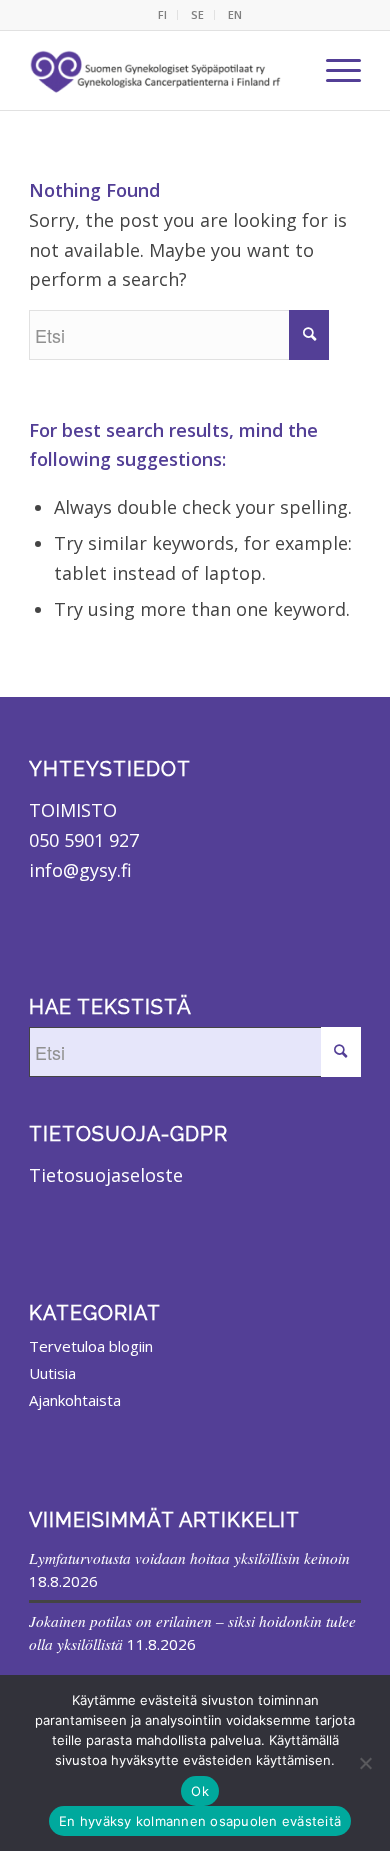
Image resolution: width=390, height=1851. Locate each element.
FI (162, 14)
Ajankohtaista (75, 1400)
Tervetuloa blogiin (91, 1346)
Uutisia (52, 1373)
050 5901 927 (84, 840)
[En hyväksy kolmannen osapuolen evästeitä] (365, 1763)
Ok (200, 1791)
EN (235, 14)
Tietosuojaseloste (106, 1175)
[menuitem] (163, 15)
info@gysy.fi (80, 870)
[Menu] (333, 70)
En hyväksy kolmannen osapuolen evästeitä (200, 1821)
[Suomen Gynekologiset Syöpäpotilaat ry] (157, 70)
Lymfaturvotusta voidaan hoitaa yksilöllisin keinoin (189, 1558)
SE (197, 14)
